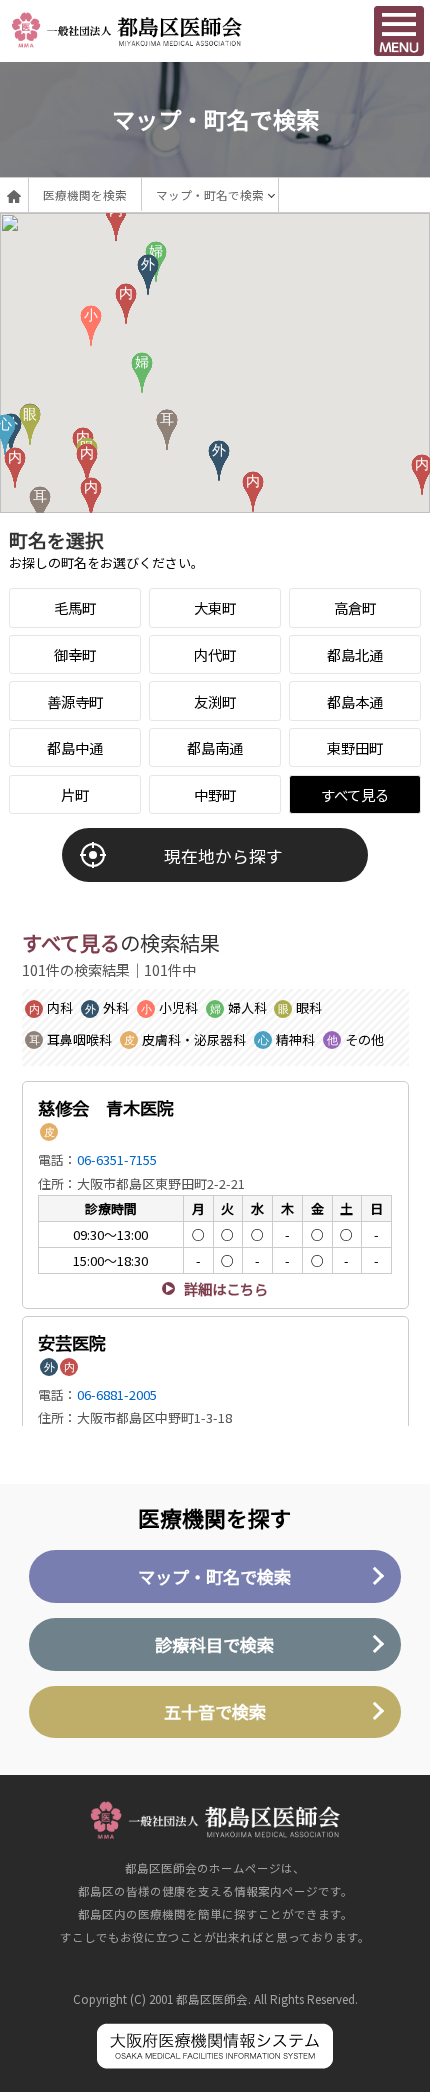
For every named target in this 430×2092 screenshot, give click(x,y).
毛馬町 (75, 607)
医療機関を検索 (85, 195)
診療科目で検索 (214, 1644)
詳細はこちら (225, 1288)
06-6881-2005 (117, 1394)
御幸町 (75, 654)
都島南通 (215, 747)
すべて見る (355, 794)
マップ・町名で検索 (210, 195)
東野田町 (355, 747)
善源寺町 (75, 701)
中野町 (215, 794)
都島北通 (355, 654)
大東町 (215, 607)
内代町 (215, 654)
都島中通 (75, 747)
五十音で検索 (215, 1711)
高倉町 (355, 607)
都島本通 (355, 701)
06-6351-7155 (117, 1159)
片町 (75, 794)
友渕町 (215, 701)
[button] (253, 492)
